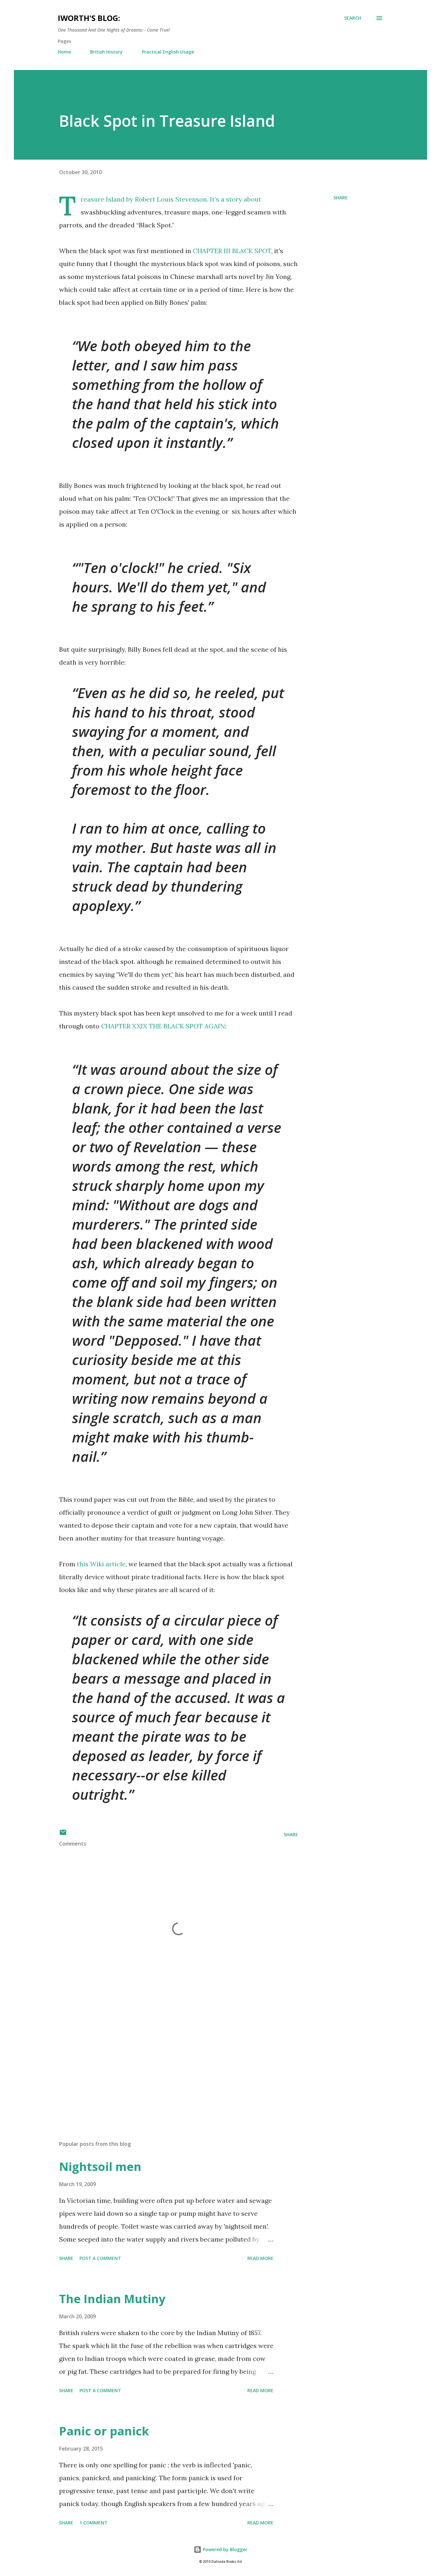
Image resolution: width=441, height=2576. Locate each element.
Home (64, 52)
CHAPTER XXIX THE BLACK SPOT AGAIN (163, 1026)
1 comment (93, 2523)
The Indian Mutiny (112, 2299)
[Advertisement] (168, 2060)
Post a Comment (100, 2258)
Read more (260, 2258)
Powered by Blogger (224, 2549)
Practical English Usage (168, 52)
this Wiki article (101, 1564)
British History (106, 52)
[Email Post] (63, 1834)
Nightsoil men (100, 2167)
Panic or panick (104, 2431)
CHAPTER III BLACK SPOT (232, 251)
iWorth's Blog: (89, 18)
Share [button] (341, 198)
